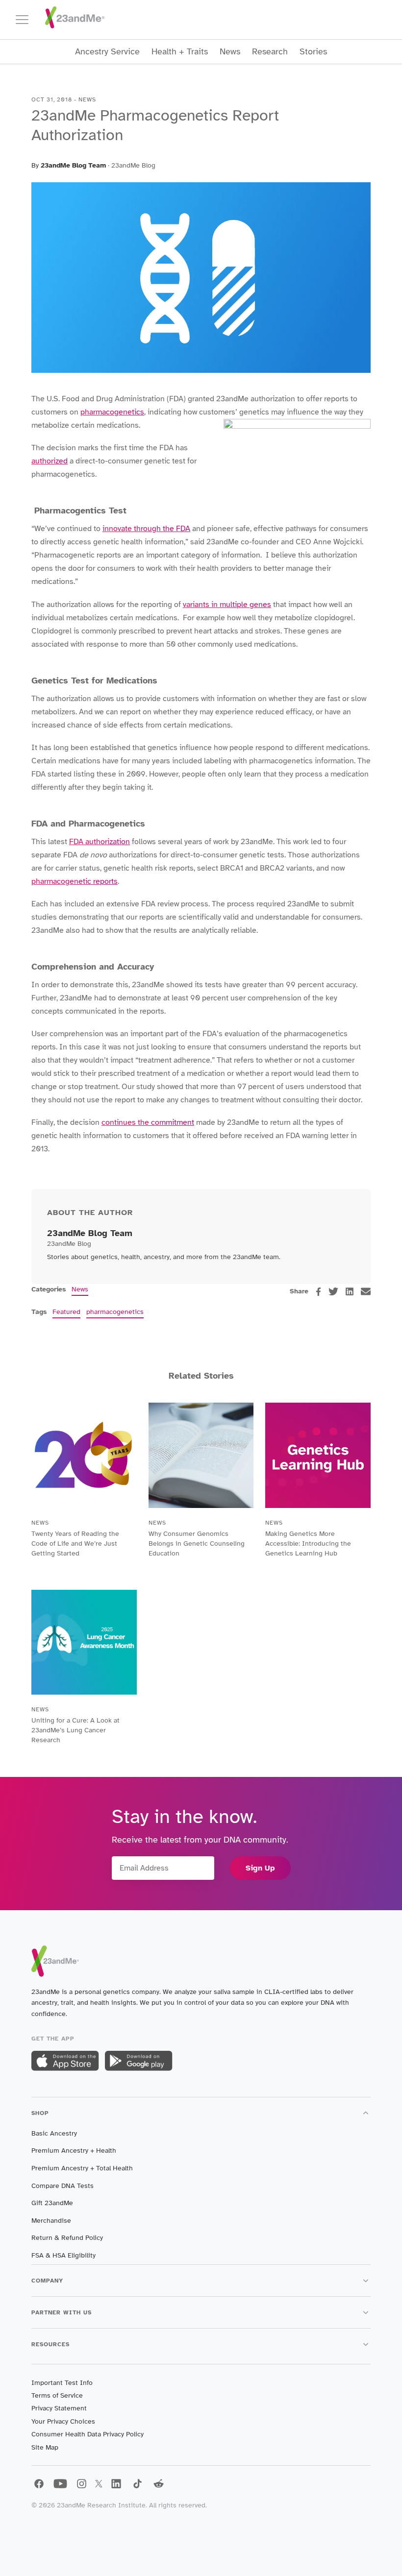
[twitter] (333, 1291)
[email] (366, 1291)
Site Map (45, 2447)
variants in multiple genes (227, 605)
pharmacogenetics (112, 412)
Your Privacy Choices (63, 2421)
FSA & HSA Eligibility (63, 2255)
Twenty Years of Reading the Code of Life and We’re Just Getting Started (75, 1543)
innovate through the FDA (146, 529)
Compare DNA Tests (63, 2186)
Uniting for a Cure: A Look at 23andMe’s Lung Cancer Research (75, 1730)
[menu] (26, 20)
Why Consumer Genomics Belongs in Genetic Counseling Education (197, 1543)
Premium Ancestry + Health (74, 2151)
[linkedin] (350, 1291)
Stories (313, 52)
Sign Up (260, 1868)
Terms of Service (57, 2395)
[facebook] (318, 1292)
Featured (66, 1312)
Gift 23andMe (52, 2203)
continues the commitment (148, 1122)
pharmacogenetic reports (75, 881)
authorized (50, 461)
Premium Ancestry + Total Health (82, 2168)
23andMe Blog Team (73, 165)
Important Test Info (62, 2383)
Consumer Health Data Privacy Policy (88, 2434)
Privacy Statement (59, 2408)
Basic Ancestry (54, 2133)
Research (270, 52)
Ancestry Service (107, 52)
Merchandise (51, 2221)
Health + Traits (180, 52)
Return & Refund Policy (67, 2238)
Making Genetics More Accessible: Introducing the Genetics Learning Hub (308, 1543)
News (230, 52)
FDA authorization (100, 842)
